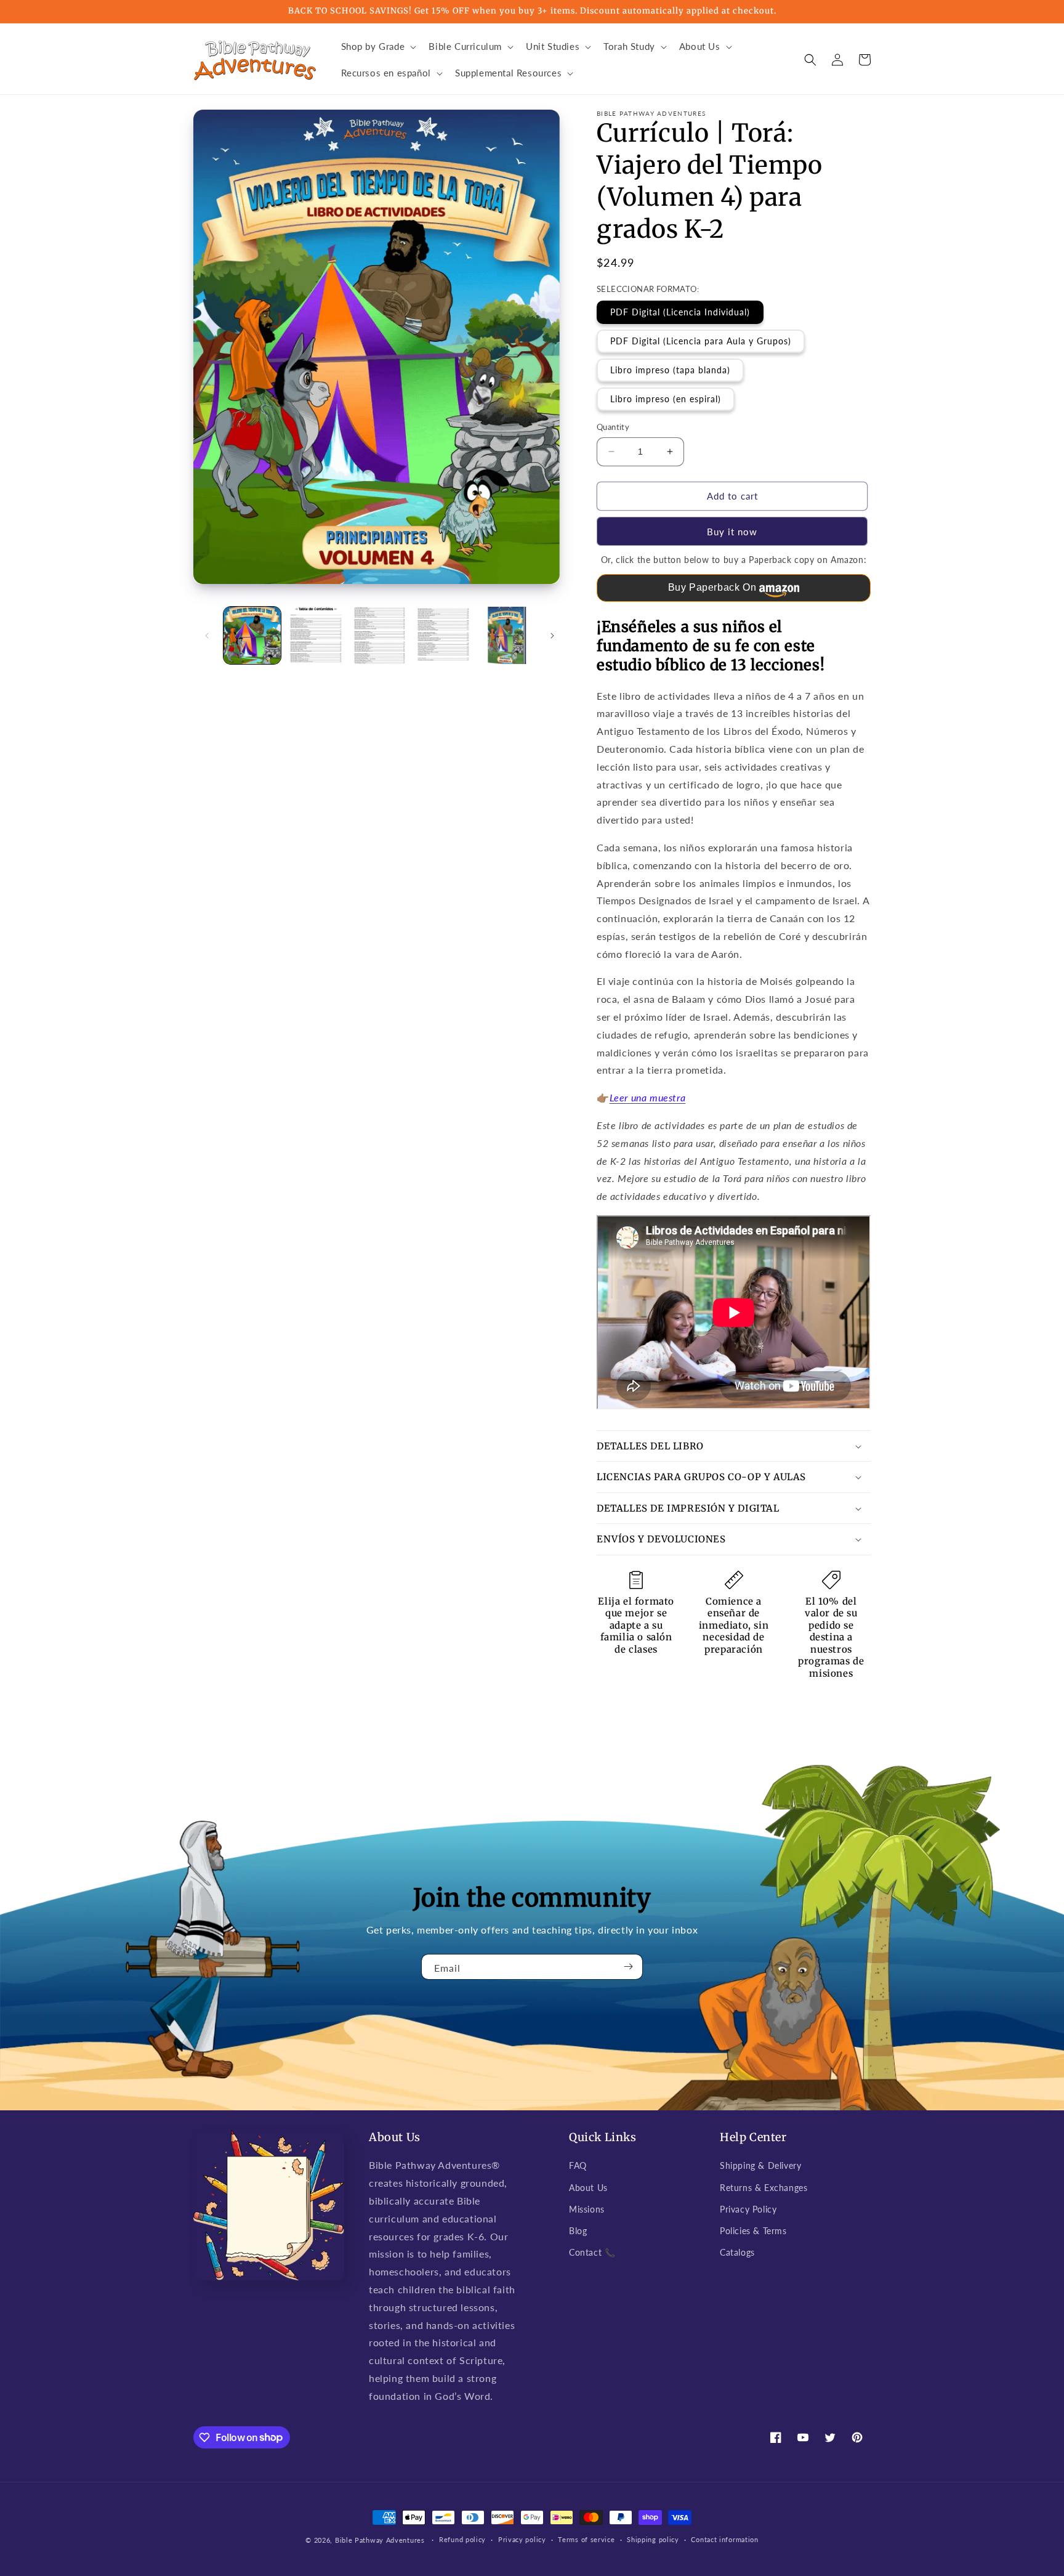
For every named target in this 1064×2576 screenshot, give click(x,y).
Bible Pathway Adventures (380, 2540)
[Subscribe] (629, 1967)
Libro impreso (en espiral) (666, 399)
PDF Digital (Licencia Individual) (680, 312)
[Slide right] (552, 636)
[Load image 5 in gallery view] (507, 635)
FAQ (578, 2165)
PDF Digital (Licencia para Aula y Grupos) (701, 341)
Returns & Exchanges (764, 2188)
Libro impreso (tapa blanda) (670, 370)
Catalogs (737, 2252)
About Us (588, 2188)
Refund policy (462, 2539)
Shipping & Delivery (760, 2165)
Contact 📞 (592, 2252)
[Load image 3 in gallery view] (380, 635)
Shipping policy (653, 2539)
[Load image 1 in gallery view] (252, 635)
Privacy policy (522, 2539)
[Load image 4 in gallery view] (443, 635)
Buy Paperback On (712, 587)
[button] (378, 47)
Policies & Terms (753, 2231)
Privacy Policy (748, 2209)
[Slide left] (207, 636)
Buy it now (732, 532)
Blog (578, 2231)
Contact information (724, 2539)
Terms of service (586, 2539)
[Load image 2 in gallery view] (316, 635)
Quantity (613, 427)
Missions (587, 2209)
